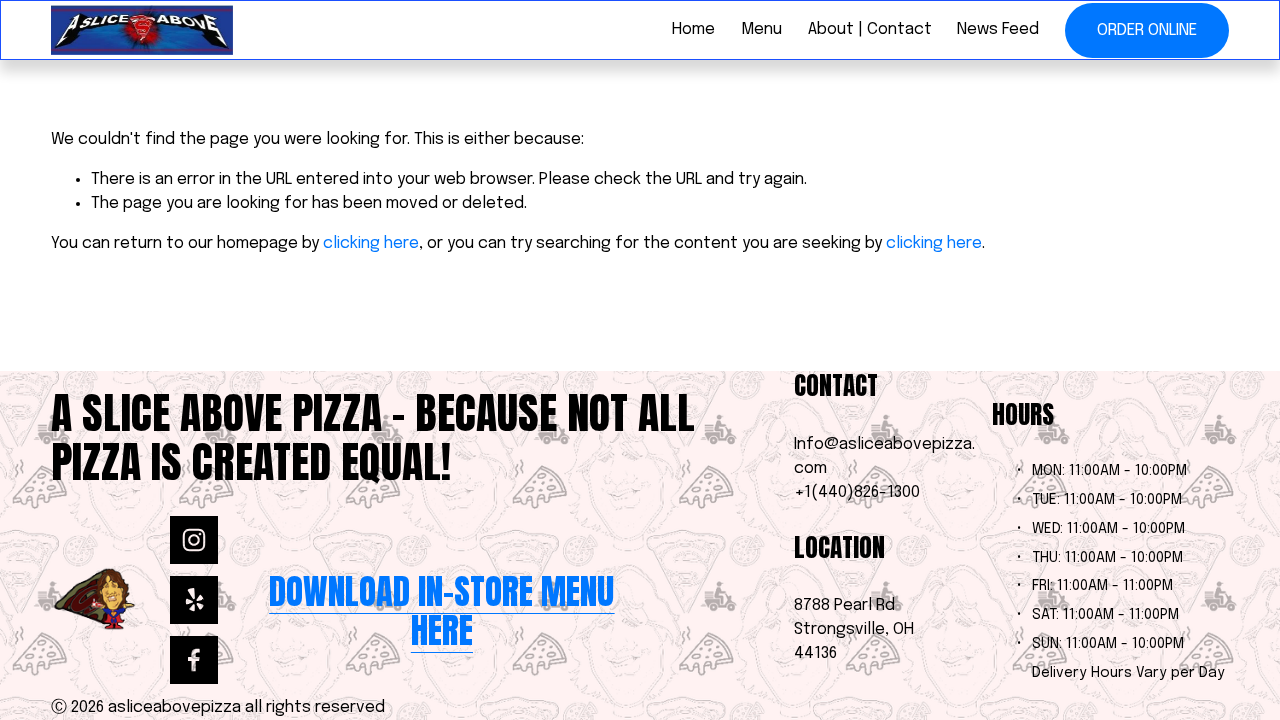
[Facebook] (194, 660)
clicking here (371, 243)
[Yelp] (194, 600)
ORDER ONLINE (1147, 30)
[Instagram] (194, 540)
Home (693, 29)
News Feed (998, 29)
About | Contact (870, 29)
